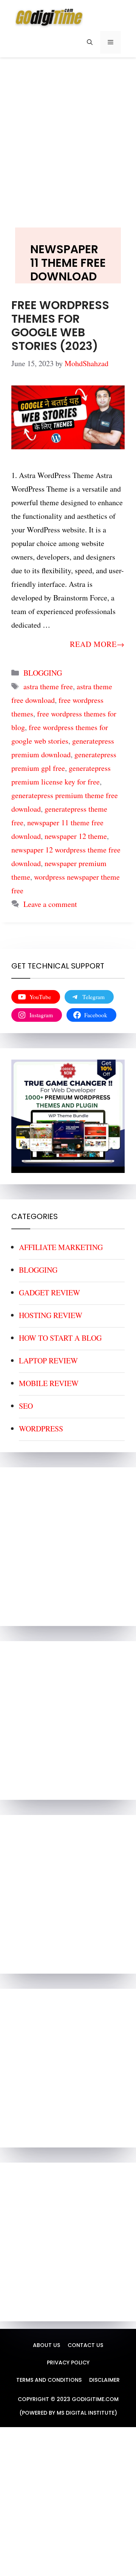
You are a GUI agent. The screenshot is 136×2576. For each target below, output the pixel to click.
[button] (90, 42)
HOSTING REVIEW (51, 1315)
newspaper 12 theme (76, 836)
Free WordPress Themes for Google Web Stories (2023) (60, 326)
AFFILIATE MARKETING (61, 1247)
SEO (26, 1406)
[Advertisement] (68, 135)
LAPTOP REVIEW (48, 1361)
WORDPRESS (41, 1429)
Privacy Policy (68, 2362)
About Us (46, 2345)
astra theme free (48, 686)
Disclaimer (104, 2380)
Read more (93, 644)
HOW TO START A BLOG (60, 1338)
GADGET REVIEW (49, 1293)
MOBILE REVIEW (49, 1383)
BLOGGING (43, 673)
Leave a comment (50, 904)
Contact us (85, 2345)
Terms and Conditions (49, 2380)
